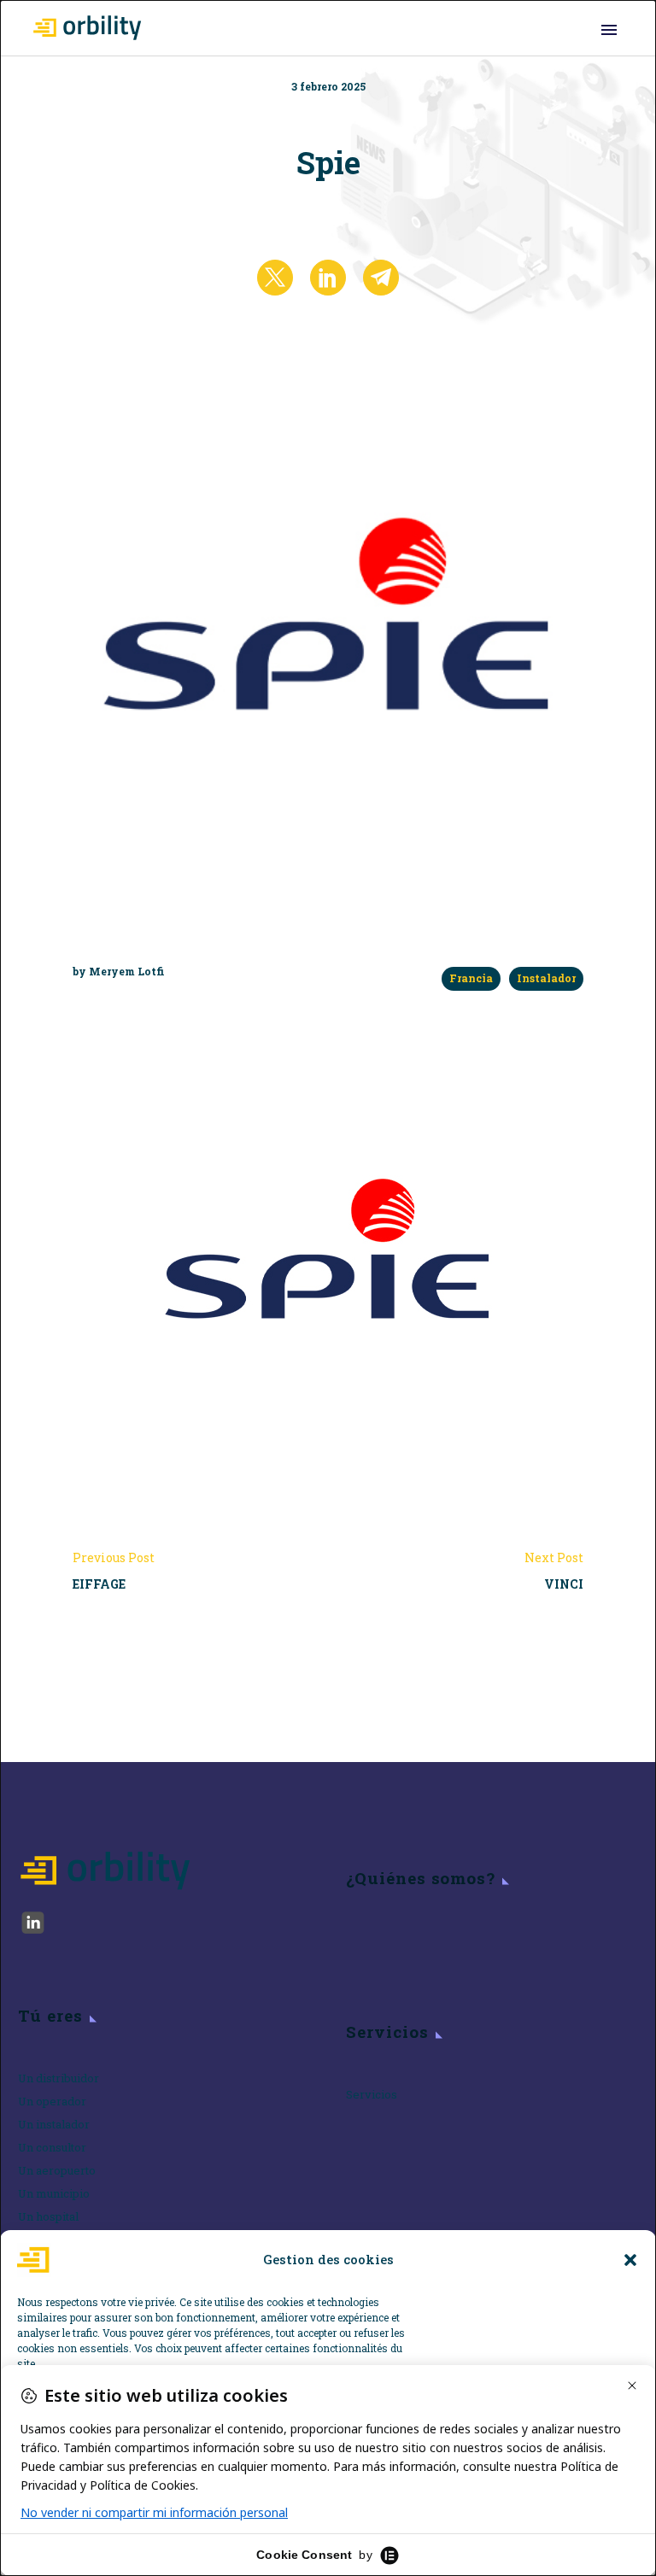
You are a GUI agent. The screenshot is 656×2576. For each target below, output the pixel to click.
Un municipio (54, 2193)
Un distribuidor (59, 2078)
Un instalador (54, 2124)
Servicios (372, 2094)
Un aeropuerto (57, 2170)
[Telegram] (381, 278)
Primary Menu (609, 30)
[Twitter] (275, 278)
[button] (630, 2260)
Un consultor (52, 2147)
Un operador (52, 2101)
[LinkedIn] (328, 278)
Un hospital (48, 2216)
